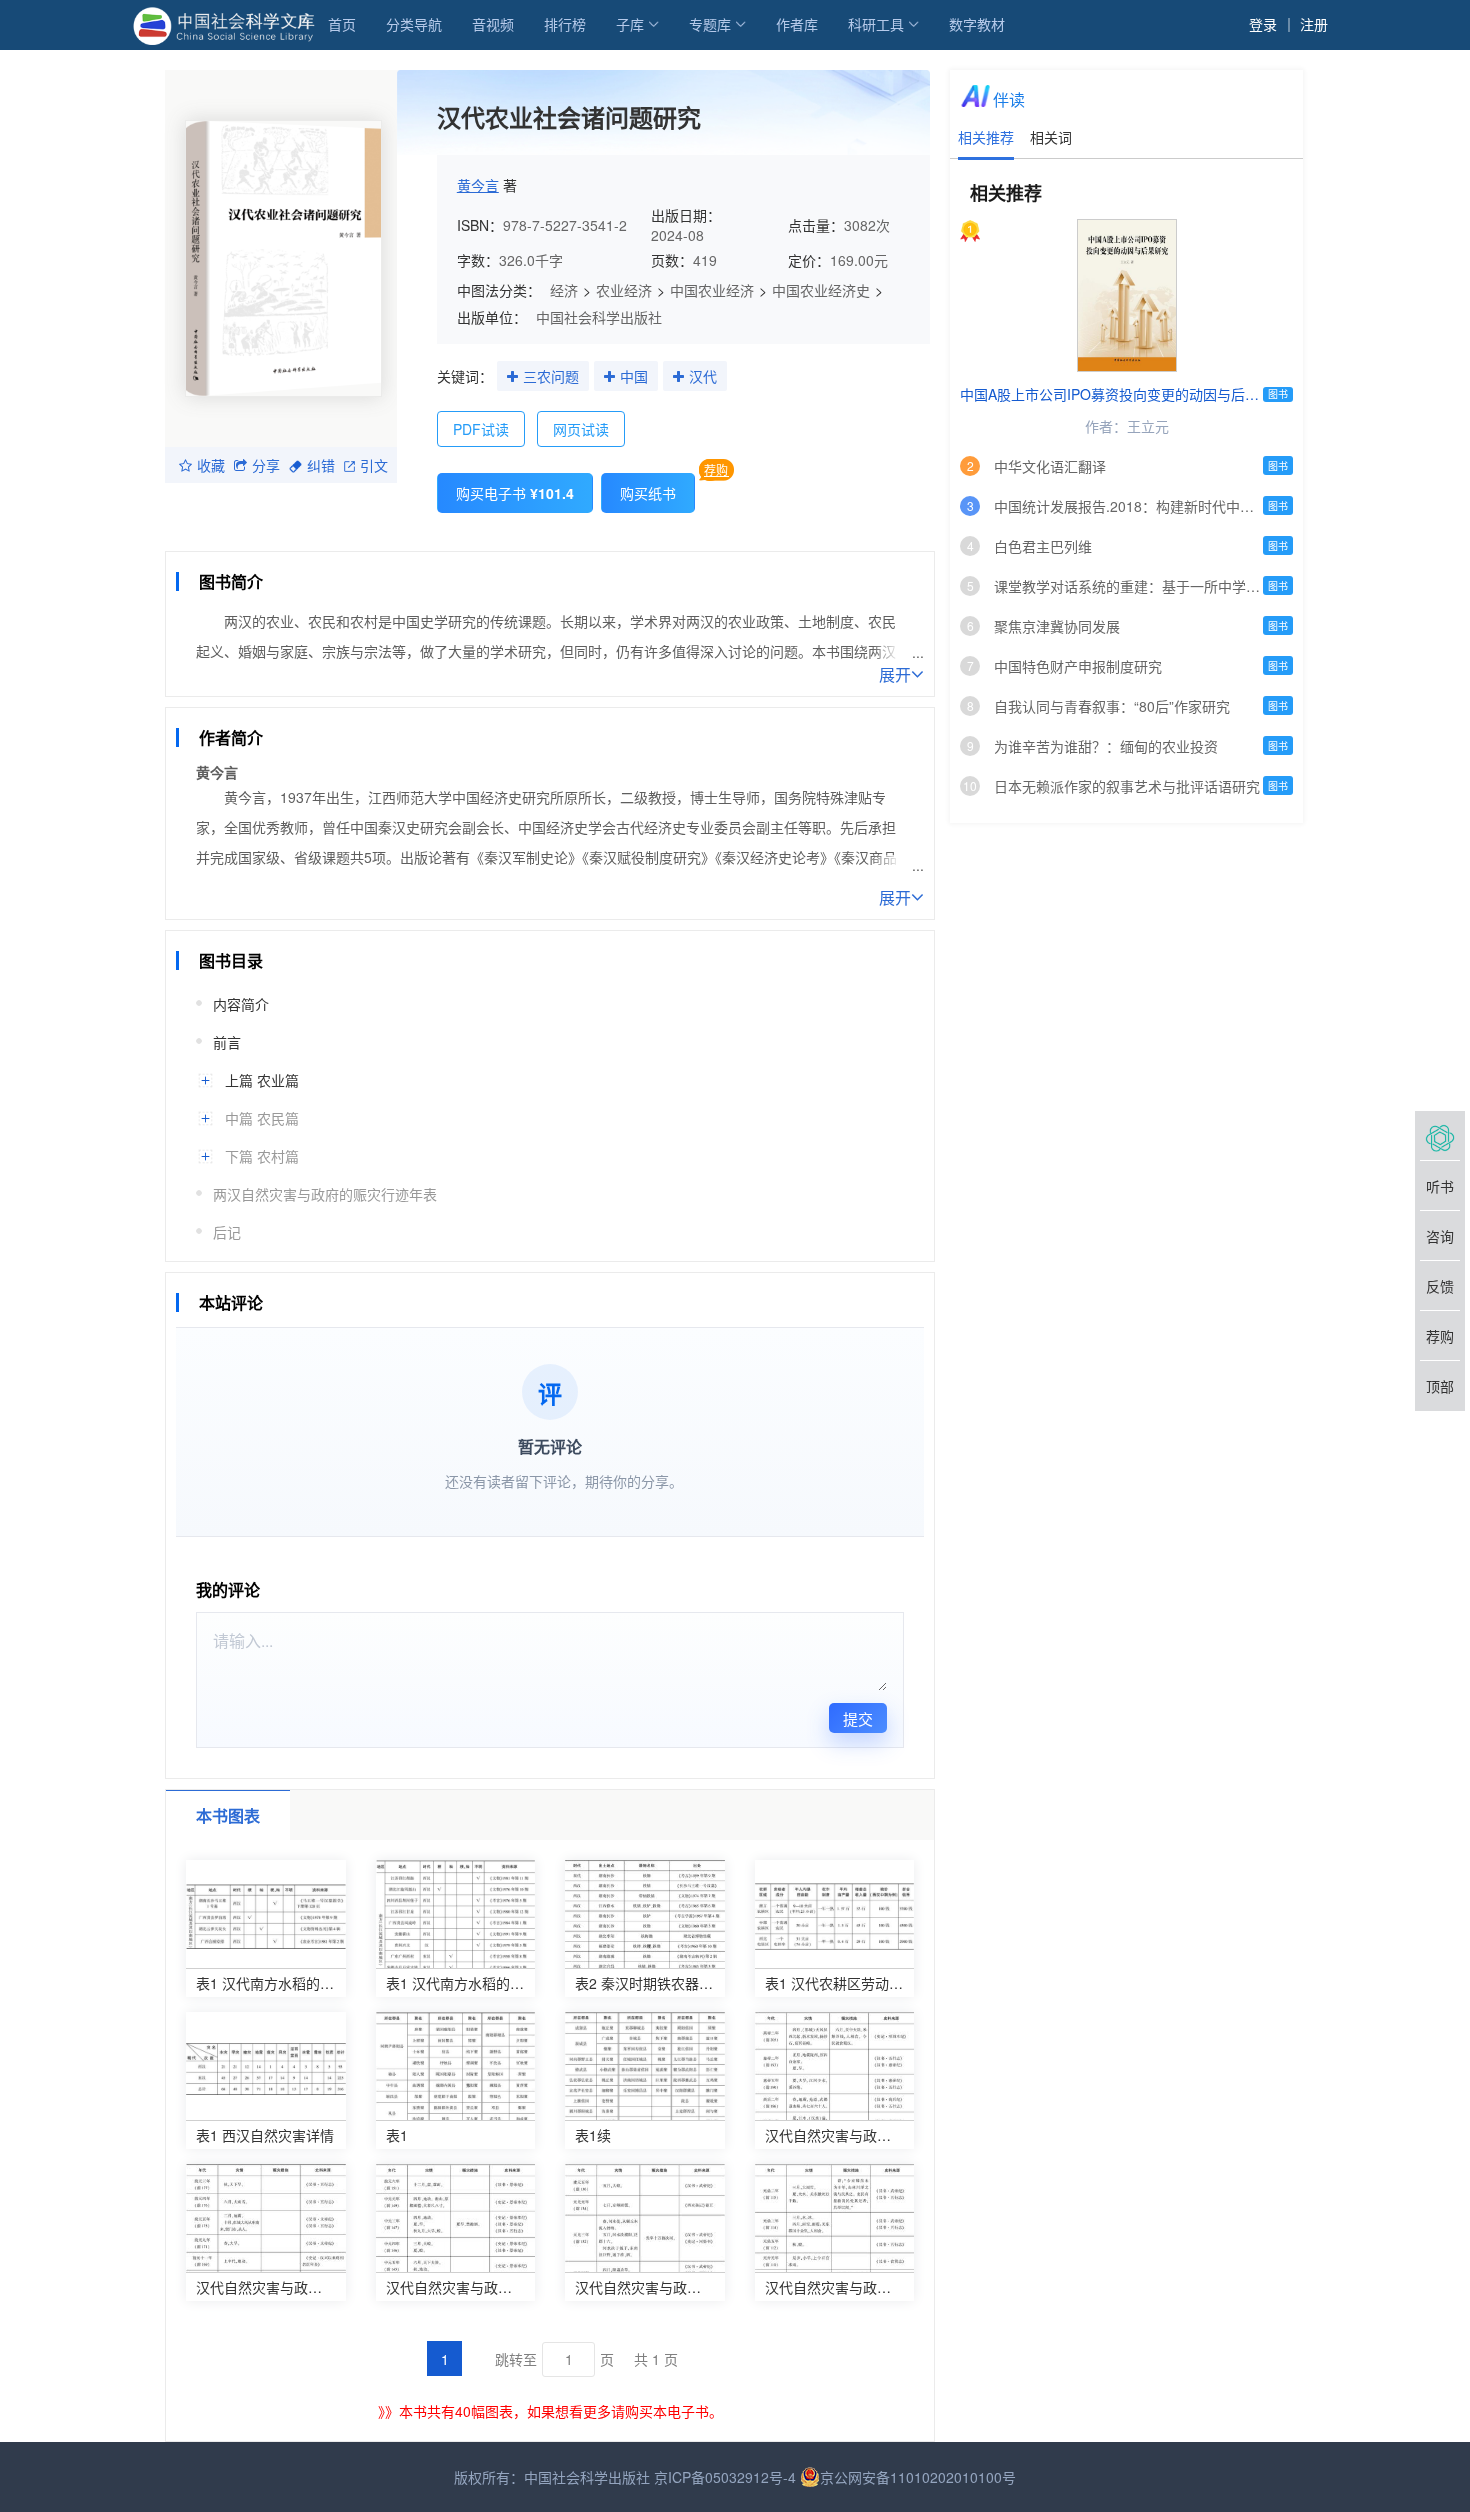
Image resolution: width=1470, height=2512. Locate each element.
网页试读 (581, 429)
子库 (630, 24)
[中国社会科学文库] (227, 24)
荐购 (716, 469)
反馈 (1440, 1286)
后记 (227, 1232)
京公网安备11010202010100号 (918, 2477)
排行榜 (565, 24)
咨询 (1440, 1236)
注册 (1314, 24)
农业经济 (624, 290)
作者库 (797, 24)
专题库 (710, 24)
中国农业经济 (712, 290)
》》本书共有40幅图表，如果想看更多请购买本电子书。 (550, 2411)
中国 (634, 376)
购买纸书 (648, 493)
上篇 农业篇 (262, 1080)
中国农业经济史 (821, 290)
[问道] (1440, 1136)
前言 (227, 1042)
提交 (858, 1718)
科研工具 (876, 24)
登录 (1263, 24)
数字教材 (977, 24)
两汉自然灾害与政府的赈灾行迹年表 (325, 1194)
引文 (374, 465)
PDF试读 (481, 429)
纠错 (321, 465)
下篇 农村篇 (262, 1156)
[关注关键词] (512, 377)
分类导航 (414, 24)
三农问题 (551, 376)
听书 (1440, 1186)
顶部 (1440, 1386)
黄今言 (478, 185)
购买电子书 (515, 493)
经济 (564, 290)
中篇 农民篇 (262, 1118)
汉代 (703, 376)
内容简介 (241, 1004)
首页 (342, 24)
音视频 (493, 24)
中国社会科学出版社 (599, 317)
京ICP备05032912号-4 (725, 2477)
